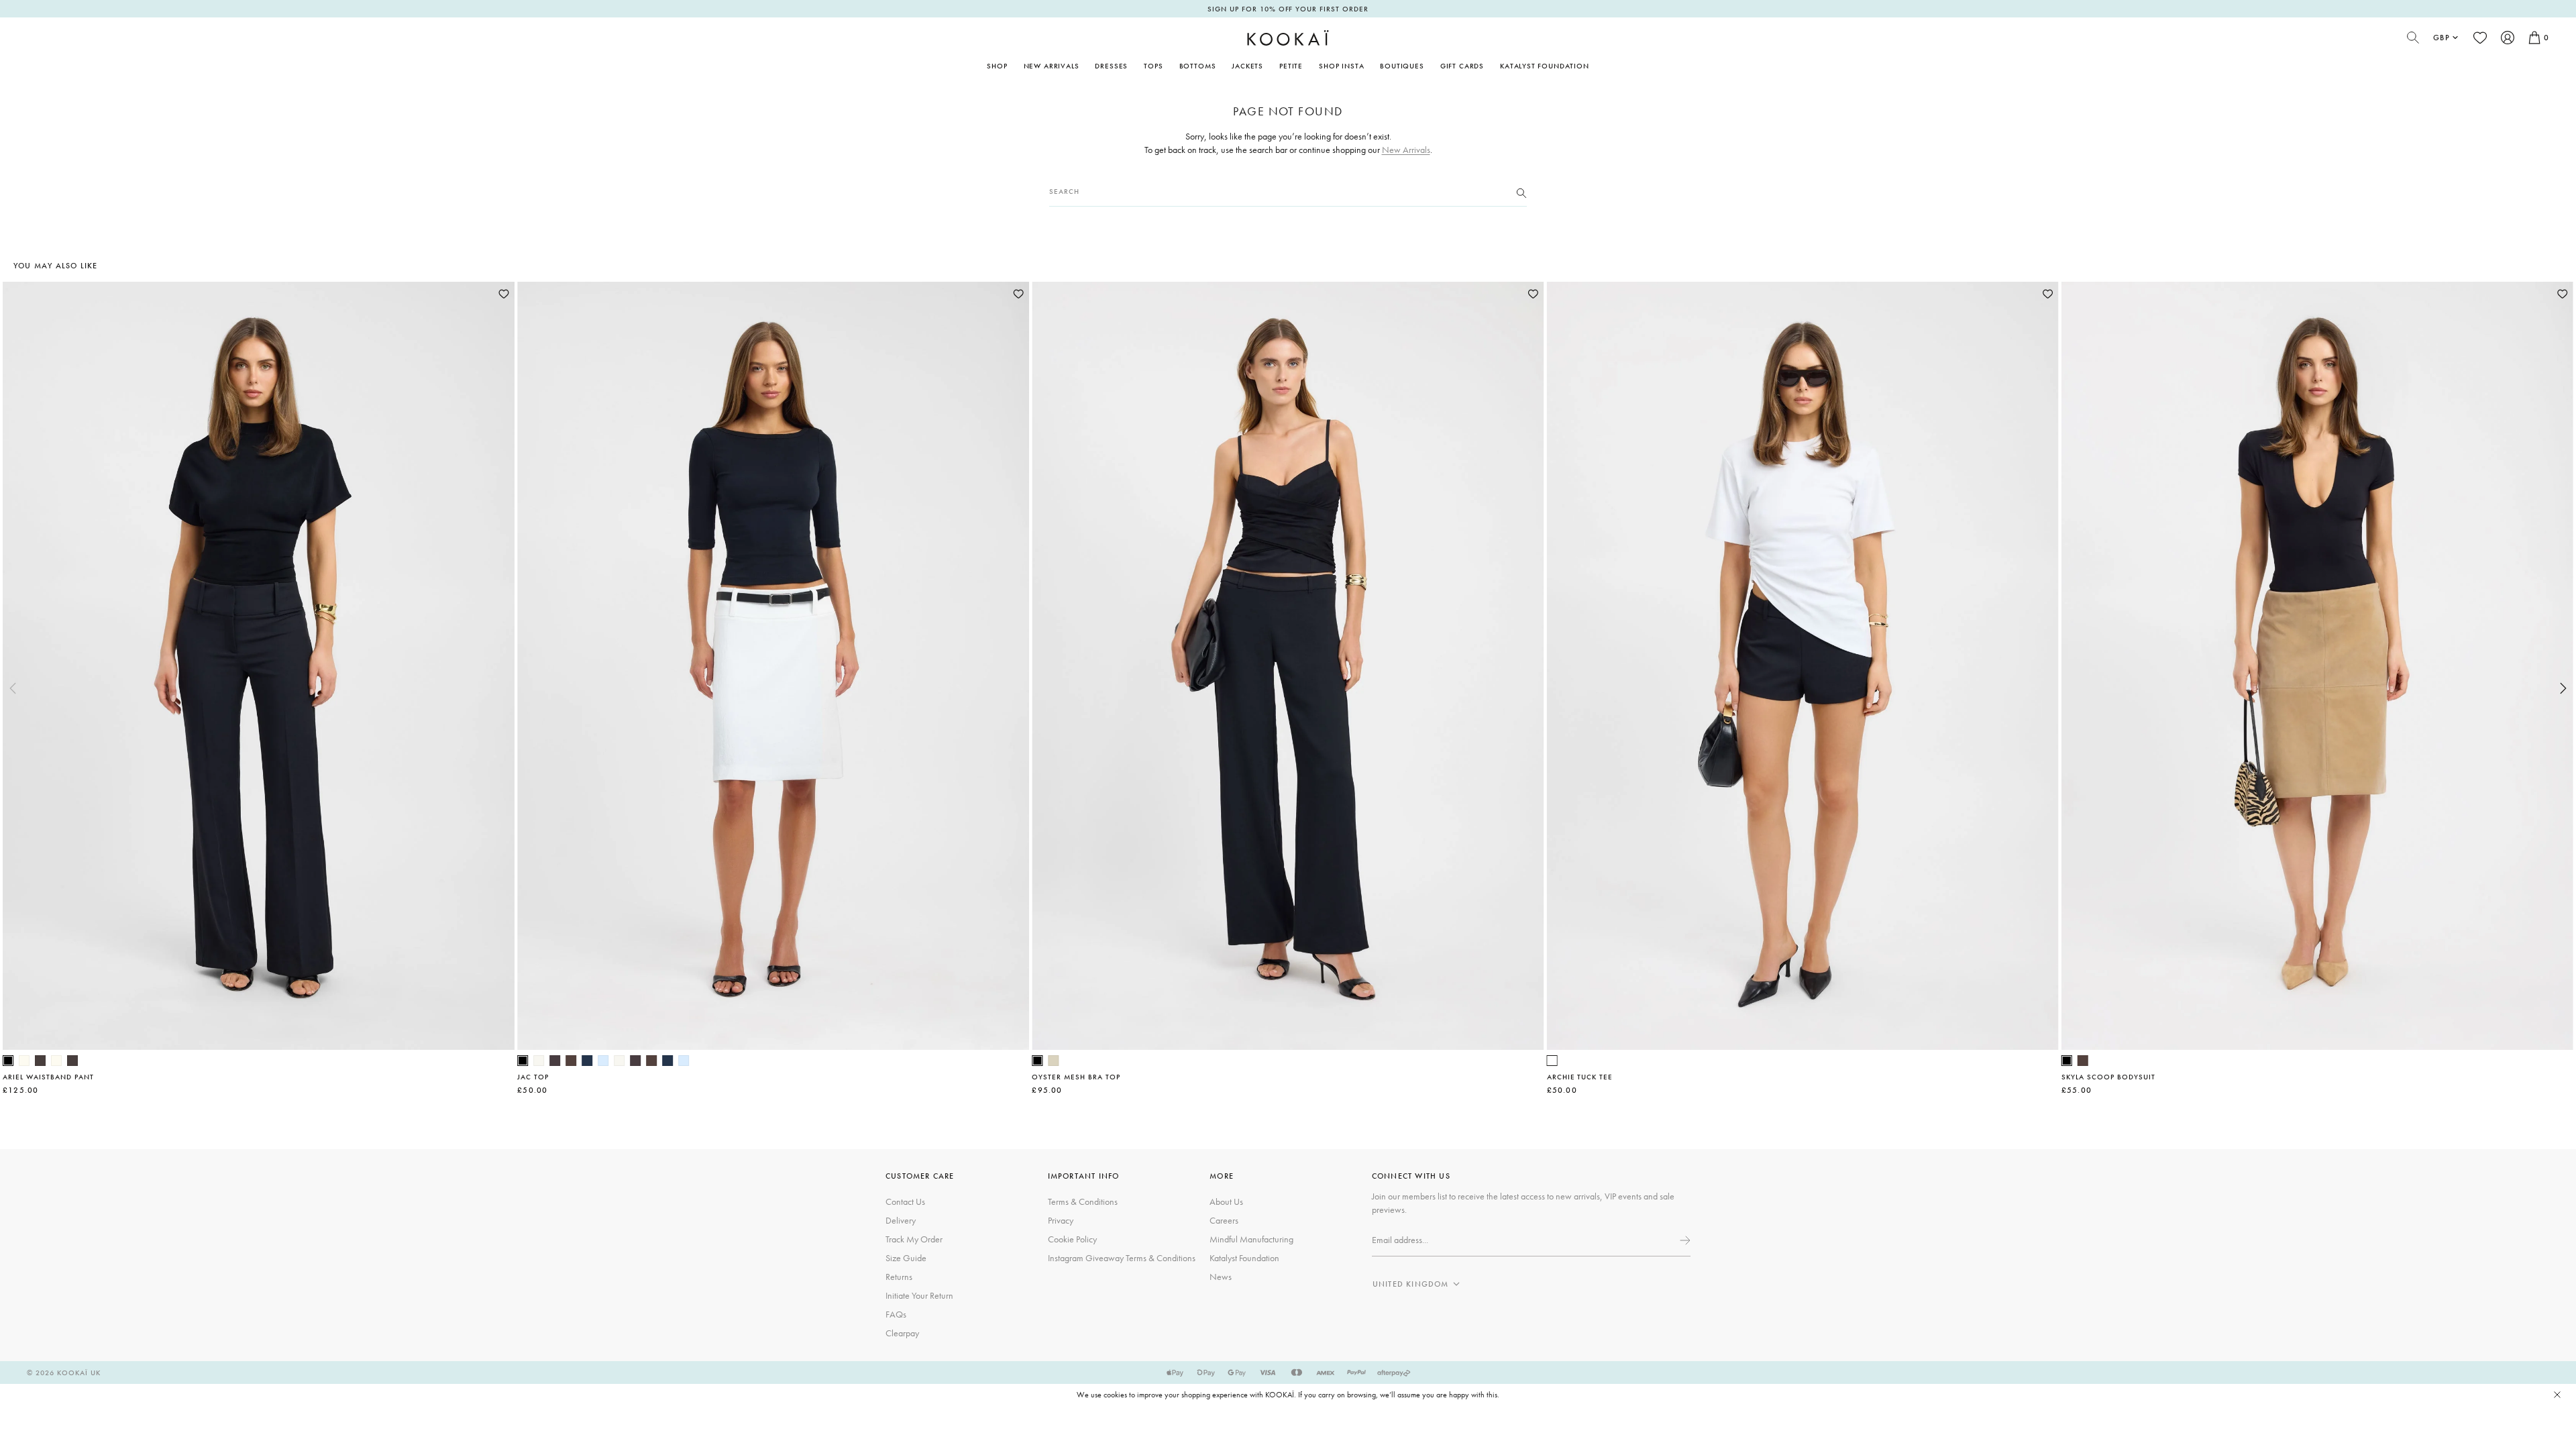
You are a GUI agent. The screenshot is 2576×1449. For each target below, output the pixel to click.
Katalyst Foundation (1545, 66)
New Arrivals (1052, 66)
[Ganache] (571, 1061)
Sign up (1684, 1240)
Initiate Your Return (919, 1295)
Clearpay (902, 1333)
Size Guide (906, 1258)
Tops (1153, 66)
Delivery (901, 1220)
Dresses (1111, 66)
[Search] (1521, 192)
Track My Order (914, 1239)
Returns (899, 1277)
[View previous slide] (13, 688)
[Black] (8, 1061)
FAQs (896, 1314)
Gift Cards (1462, 66)
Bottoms (1198, 66)
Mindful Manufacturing (1251, 1239)
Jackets (1247, 66)
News (1221, 1277)
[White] (1552, 1061)
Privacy (1061, 1220)
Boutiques (1402, 66)
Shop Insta (1341, 66)
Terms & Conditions (1083, 1201)
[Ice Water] (603, 1061)
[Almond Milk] (1053, 1061)
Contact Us (905, 1201)
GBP (2441, 38)
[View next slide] (2563, 688)
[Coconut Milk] (539, 1061)
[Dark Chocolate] (40, 1061)
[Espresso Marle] (555, 1061)
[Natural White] (24, 1061)
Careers (1224, 1220)
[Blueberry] (587, 1061)
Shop (997, 66)
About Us (1226, 1201)
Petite (1291, 66)
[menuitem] (1052, 66)
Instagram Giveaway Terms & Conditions (1122, 1258)
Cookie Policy (1072, 1239)
